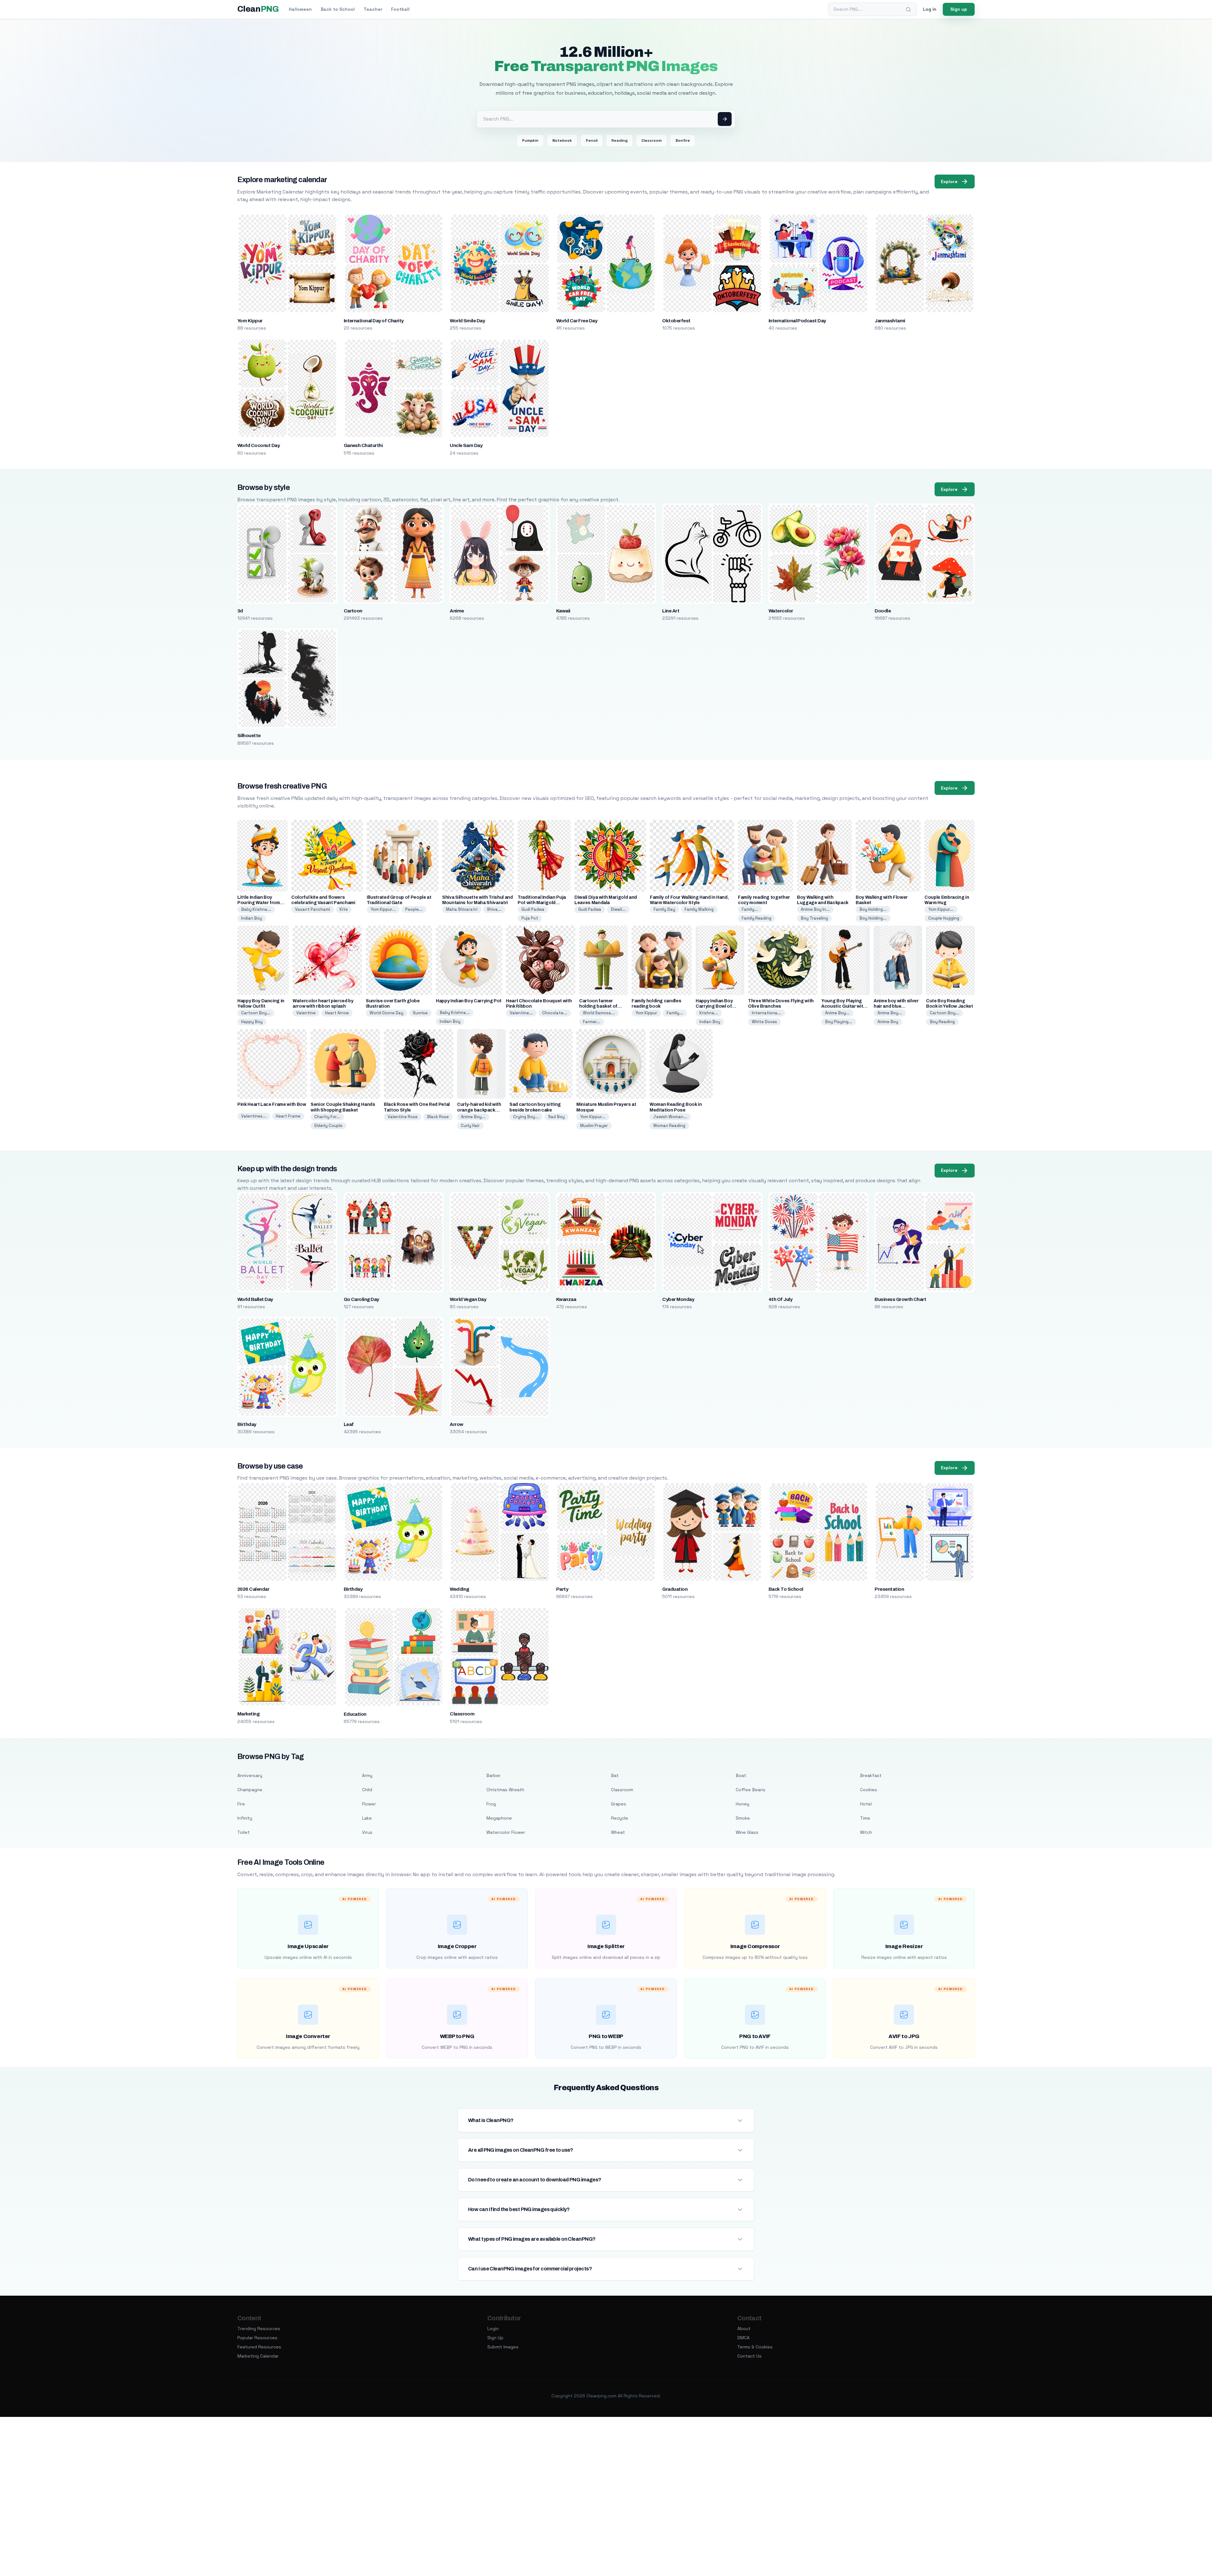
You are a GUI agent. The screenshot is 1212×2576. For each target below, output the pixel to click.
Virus (367, 1832)
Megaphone (499, 1818)
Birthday (247, 1424)
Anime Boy (888, 1022)
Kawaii (563, 611)
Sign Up (495, 2338)
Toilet (244, 1832)
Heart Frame (288, 1116)
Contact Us (749, 2356)
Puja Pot (530, 918)
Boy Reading (942, 1022)
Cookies (869, 1790)
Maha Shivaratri (462, 909)
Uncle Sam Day (466, 445)
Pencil (592, 140)
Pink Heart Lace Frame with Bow (272, 1104)
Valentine (306, 1013)
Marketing (248, 1714)
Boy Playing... (839, 1022)
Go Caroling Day (361, 1299)
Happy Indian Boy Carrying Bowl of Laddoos (714, 1006)
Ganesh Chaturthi (363, 445)
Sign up (959, 9)
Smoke (743, 1818)
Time (865, 1818)
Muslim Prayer (594, 1126)
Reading (619, 140)
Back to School (338, 9)
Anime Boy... (837, 1013)
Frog (491, 1804)
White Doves (764, 1022)
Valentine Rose (403, 1117)
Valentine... (521, 1013)
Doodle (883, 611)
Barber (493, 1775)
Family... (750, 909)
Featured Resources (259, 2347)
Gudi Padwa (533, 909)
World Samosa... (599, 1013)
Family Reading (757, 918)
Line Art (671, 611)
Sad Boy (556, 1117)
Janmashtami (890, 321)
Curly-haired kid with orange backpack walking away (479, 1110)
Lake (367, 1818)
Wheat (618, 1832)
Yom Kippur (250, 321)
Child (367, 1790)
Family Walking (699, 909)
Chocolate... (555, 1013)
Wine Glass (747, 1832)
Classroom (651, 140)
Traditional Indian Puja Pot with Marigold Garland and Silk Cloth (542, 903)
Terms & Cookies (755, 2347)
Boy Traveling (814, 918)
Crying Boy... (526, 1117)
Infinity (245, 1818)
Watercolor (781, 611)
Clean (258, 9)
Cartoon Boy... (256, 1013)
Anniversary (250, 1775)
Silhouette (249, 736)
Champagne (250, 1790)
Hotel (866, 1804)
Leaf (349, 1424)
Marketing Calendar (258, 2356)
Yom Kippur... (383, 909)
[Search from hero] (725, 119)
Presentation (889, 1589)
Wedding (459, 1589)
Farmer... (592, 1022)
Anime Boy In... (815, 909)
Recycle (620, 1818)
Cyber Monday (678, 1299)
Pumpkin (530, 140)
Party (562, 1589)
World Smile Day (467, 321)
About (744, 2329)
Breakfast (871, 1775)
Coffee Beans (751, 1790)
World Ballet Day (255, 1299)
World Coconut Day (258, 445)
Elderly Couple (328, 1126)
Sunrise (420, 1013)
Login (493, 2329)
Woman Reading (669, 1126)
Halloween (300, 9)
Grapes (619, 1804)
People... (414, 909)
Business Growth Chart (900, 1299)
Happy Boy (252, 1022)
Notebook (562, 140)
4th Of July (780, 1299)
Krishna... (709, 1013)
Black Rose (438, 1117)
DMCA (743, 2338)
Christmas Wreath (505, 1790)
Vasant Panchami (313, 909)
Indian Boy (252, 918)
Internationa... (766, 1013)
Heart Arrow (337, 1013)
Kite (344, 909)
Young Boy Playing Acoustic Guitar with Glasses (844, 1006)
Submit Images (503, 2347)
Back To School (786, 1589)
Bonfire (683, 140)
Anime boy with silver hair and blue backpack (896, 1006)
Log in (930, 9)
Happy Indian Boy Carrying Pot (469, 1001)
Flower (369, 1804)
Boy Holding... (873, 909)
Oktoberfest (676, 321)
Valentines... (254, 1116)
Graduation (675, 1589)
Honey (743, 1804)
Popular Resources (257, 2338)
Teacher (373, 9)
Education (355, 1714)
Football (400, 9)
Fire (241, 1804)
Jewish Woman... (670, 1117)
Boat (741, 1775)
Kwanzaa (566, 1299)
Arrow (456, 1424)
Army (367, 1775)
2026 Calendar (253, 1589)
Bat (615, 1775)
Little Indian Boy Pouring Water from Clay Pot (259, 903)
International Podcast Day (797, 321)
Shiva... (494, 909)
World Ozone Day (386, 1013)
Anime (457, 611)
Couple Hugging (944, 918)
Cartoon (353, 611)
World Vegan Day (468, 1299)
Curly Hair (470, 1126)
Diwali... (618, 909)
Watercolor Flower (506, 1832)
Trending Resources (259, 2329)
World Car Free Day (577, 321)
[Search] (908, 9)
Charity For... (327, 1117)
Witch (866, 1832)
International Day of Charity (374, 321)
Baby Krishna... (256, 909)
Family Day (664, 909)
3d (240, 611)
